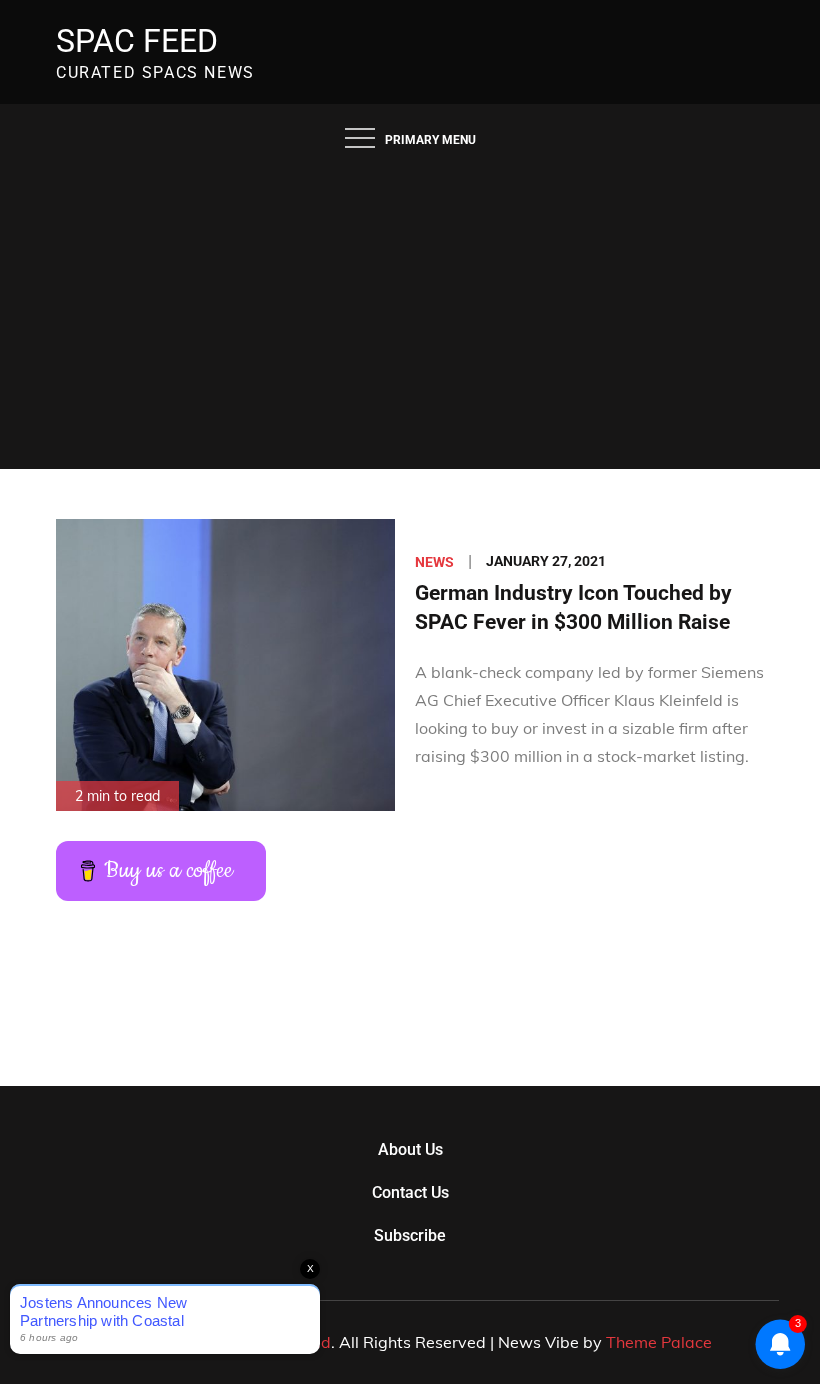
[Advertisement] (410, 319)
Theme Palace (659, 1342)
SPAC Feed (137, 41)
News (434, 562)
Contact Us (410, 1192)
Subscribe (410, 1235)
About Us (410, 1149)
